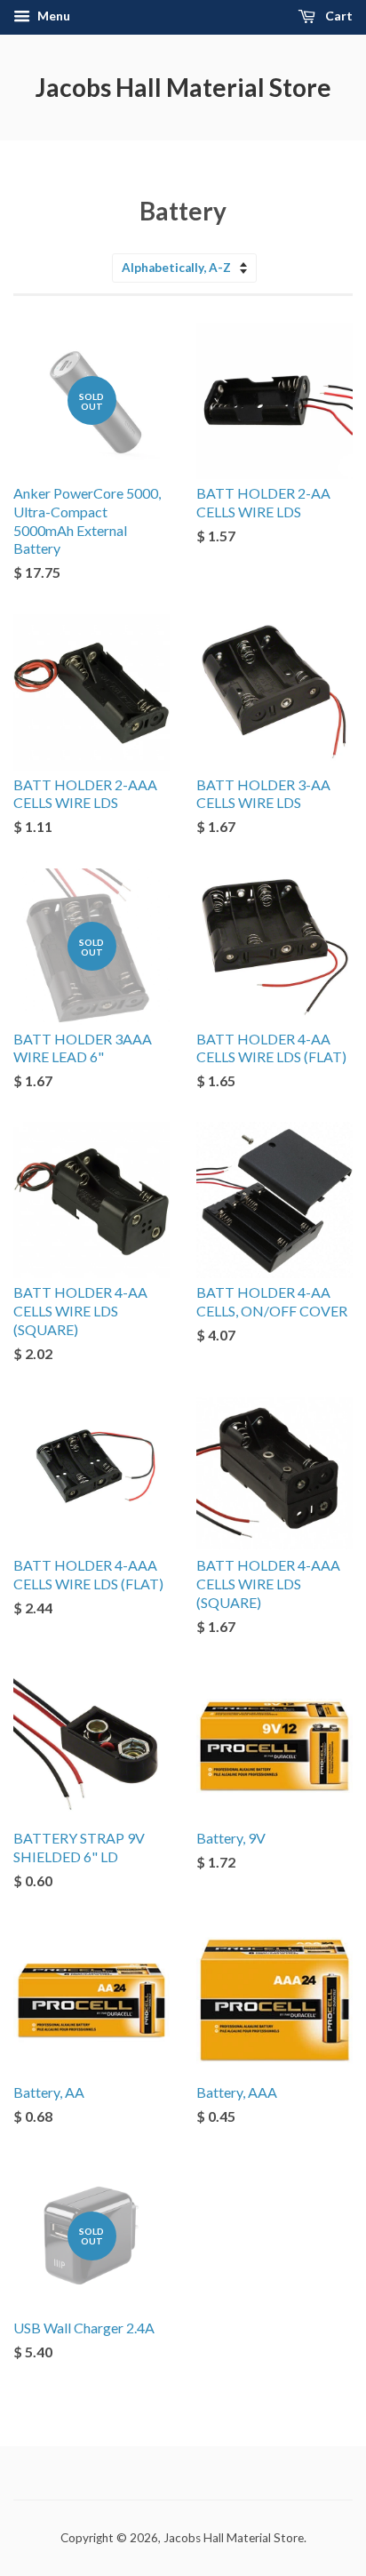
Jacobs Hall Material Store (183, 87)
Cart (338, 16)
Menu (52, 16)
